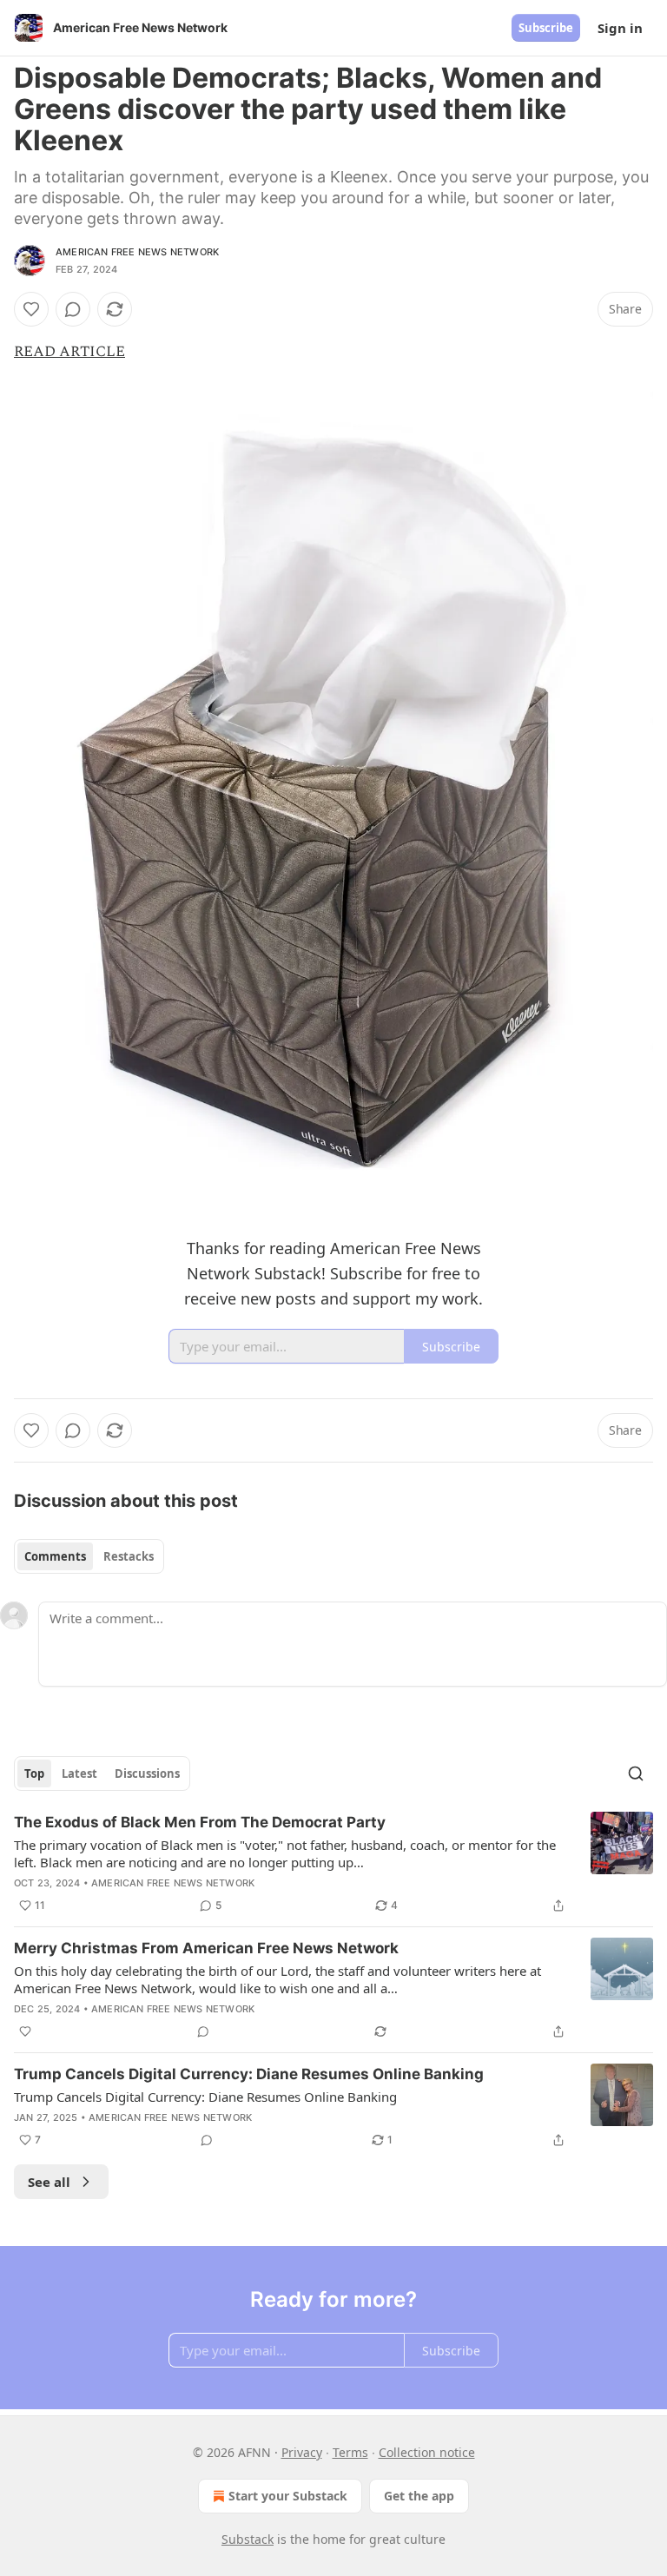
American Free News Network (137, 252)
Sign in (620, 28)
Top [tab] (34, 1773)
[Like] (31, 309)
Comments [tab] (55, 1556)
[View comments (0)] (73, 309)
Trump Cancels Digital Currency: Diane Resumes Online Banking (249, 2074)
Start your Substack (288, 2496)
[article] (333, 1864)
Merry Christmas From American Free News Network (206, 1948)
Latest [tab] (79, 1773)
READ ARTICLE (69, 352)
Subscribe (546, 28)
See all (49, 2182)
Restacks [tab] (129, 1556)
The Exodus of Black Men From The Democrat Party (200, 1822)
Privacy (302, 2452)
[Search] (636, 1773)
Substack (248, 2539)
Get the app (419, 2496)
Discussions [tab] (147, 1773)
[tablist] (89, 1556)
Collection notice (427, 2452)
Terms (350, 2452)
